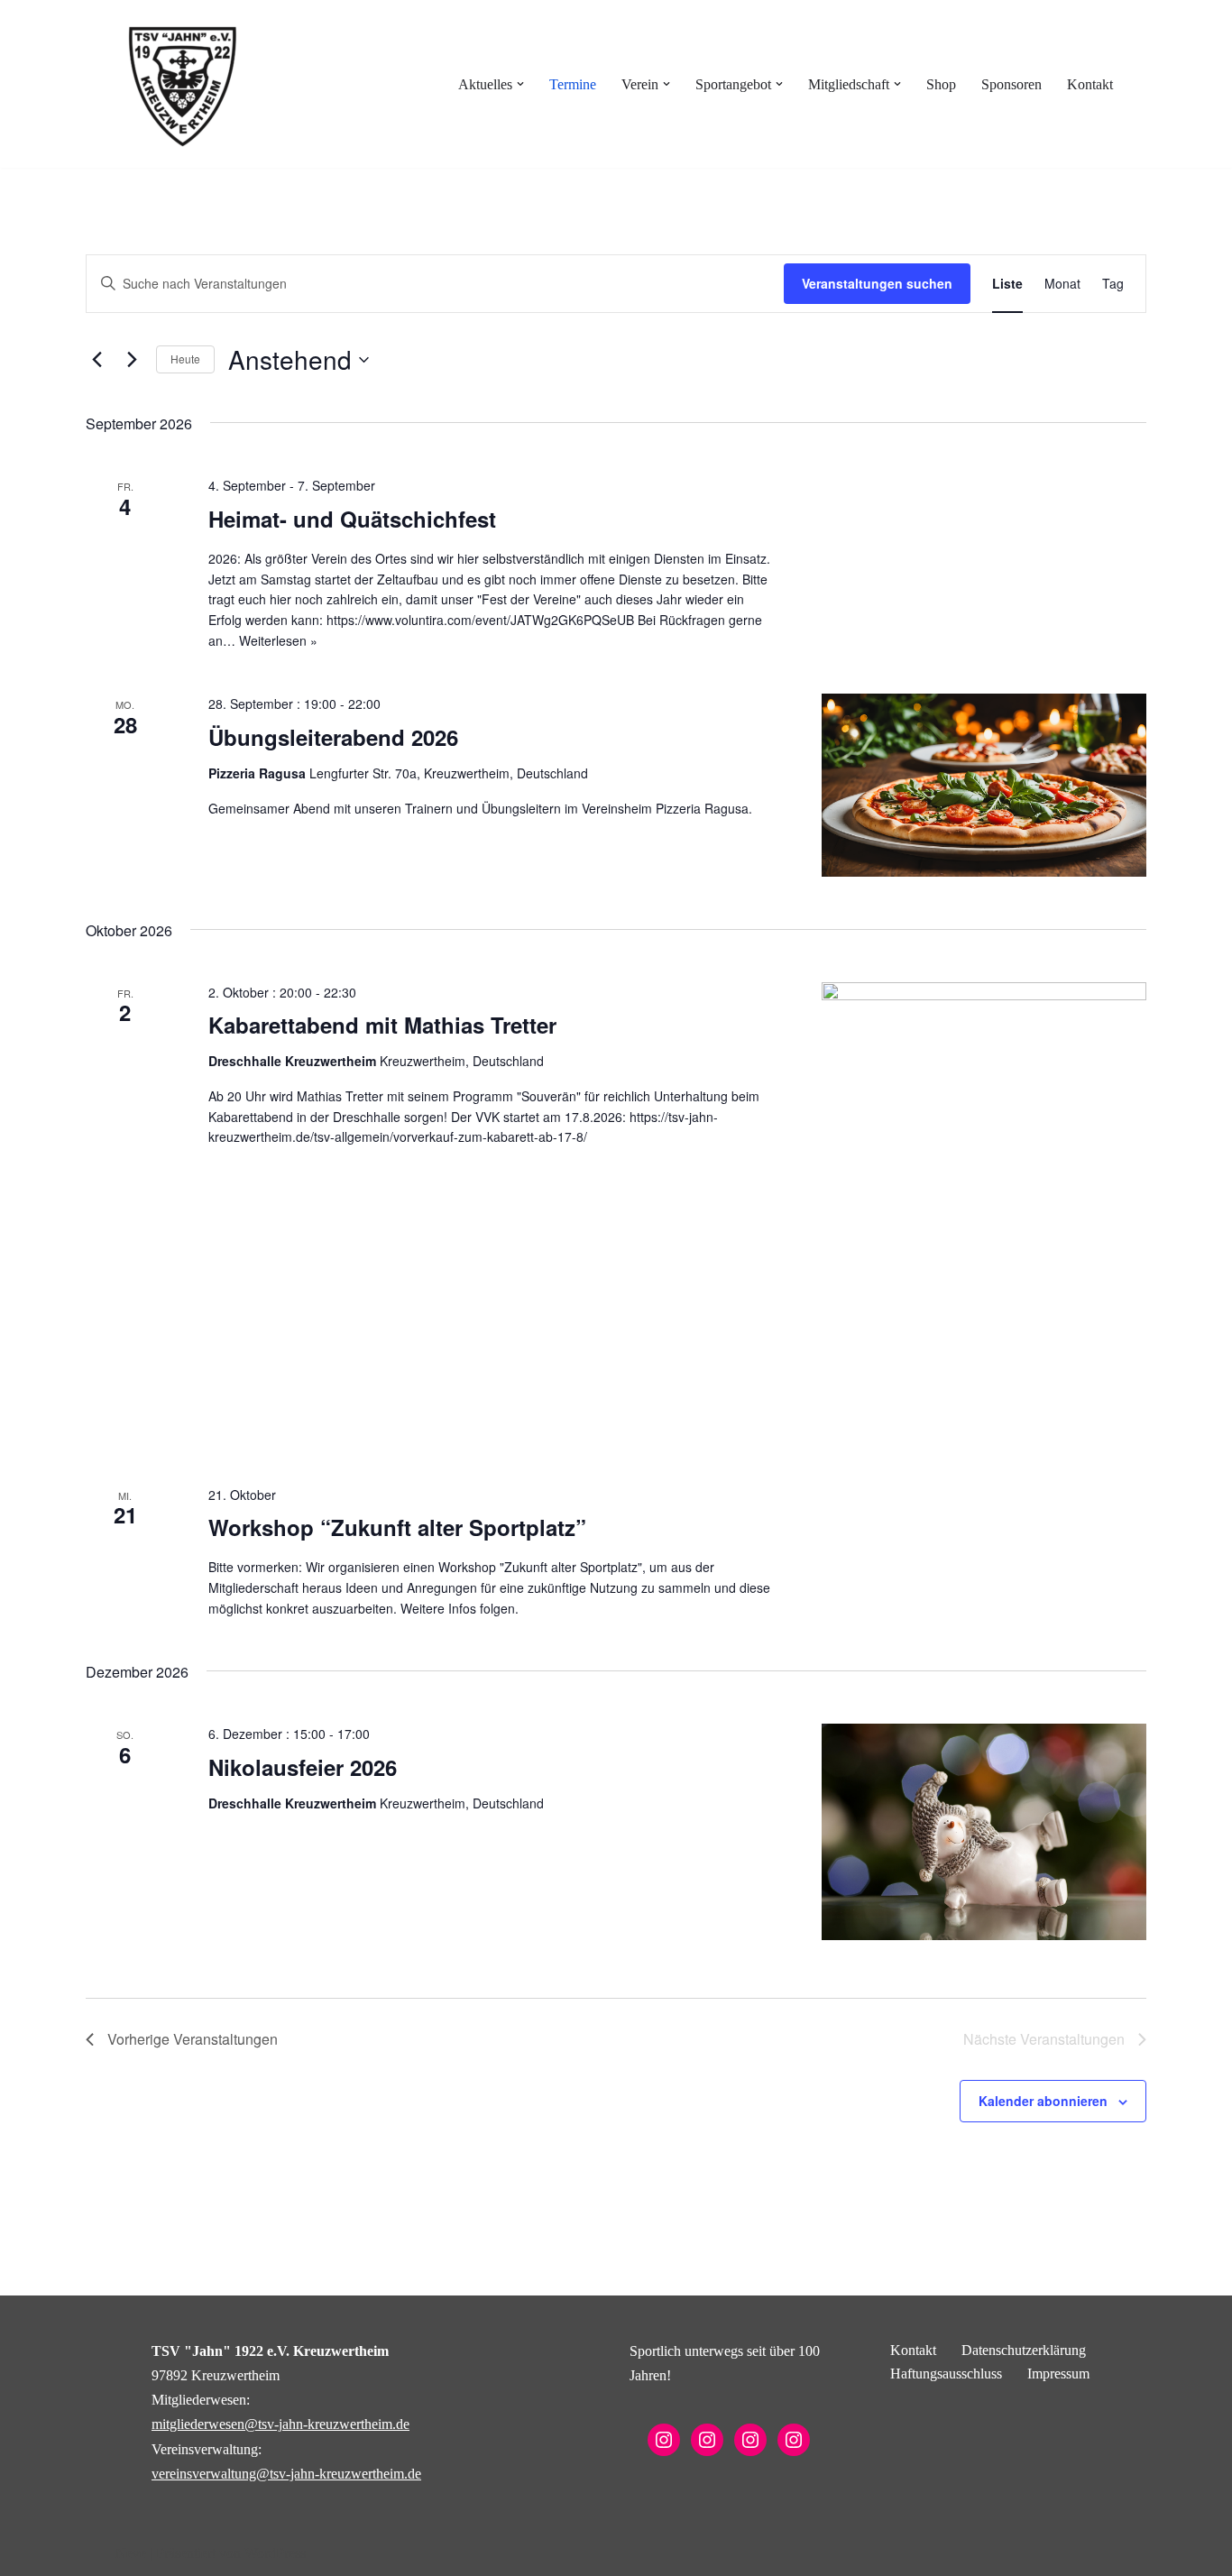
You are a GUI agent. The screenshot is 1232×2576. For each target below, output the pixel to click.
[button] (520, 84)
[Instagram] (664, 2440)
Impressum (1058, 2374)
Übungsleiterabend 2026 (333, 737)
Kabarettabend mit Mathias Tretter (382, 1025)
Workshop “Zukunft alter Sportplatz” (397, 1527)
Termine (573, 84)
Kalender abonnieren (1043, 2101)
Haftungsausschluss (946, 2374)
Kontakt (1090, 84)
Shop (941, 84)
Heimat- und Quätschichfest (352, 519)
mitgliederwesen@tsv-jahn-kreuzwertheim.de (280, 2424)
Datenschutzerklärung (1024, 2350)
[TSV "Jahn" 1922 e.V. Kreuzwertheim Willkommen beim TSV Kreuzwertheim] (183, 84)
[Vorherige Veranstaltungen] (97, 360)
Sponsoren (1011, 84)
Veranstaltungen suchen (877, 283)
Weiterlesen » (278, 640)
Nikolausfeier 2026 (303, 1767)
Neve (131, 2553)
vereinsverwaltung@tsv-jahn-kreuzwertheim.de (286, 2474)
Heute (185, 359)
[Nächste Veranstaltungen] (132, 360)
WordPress (275, 2553)
